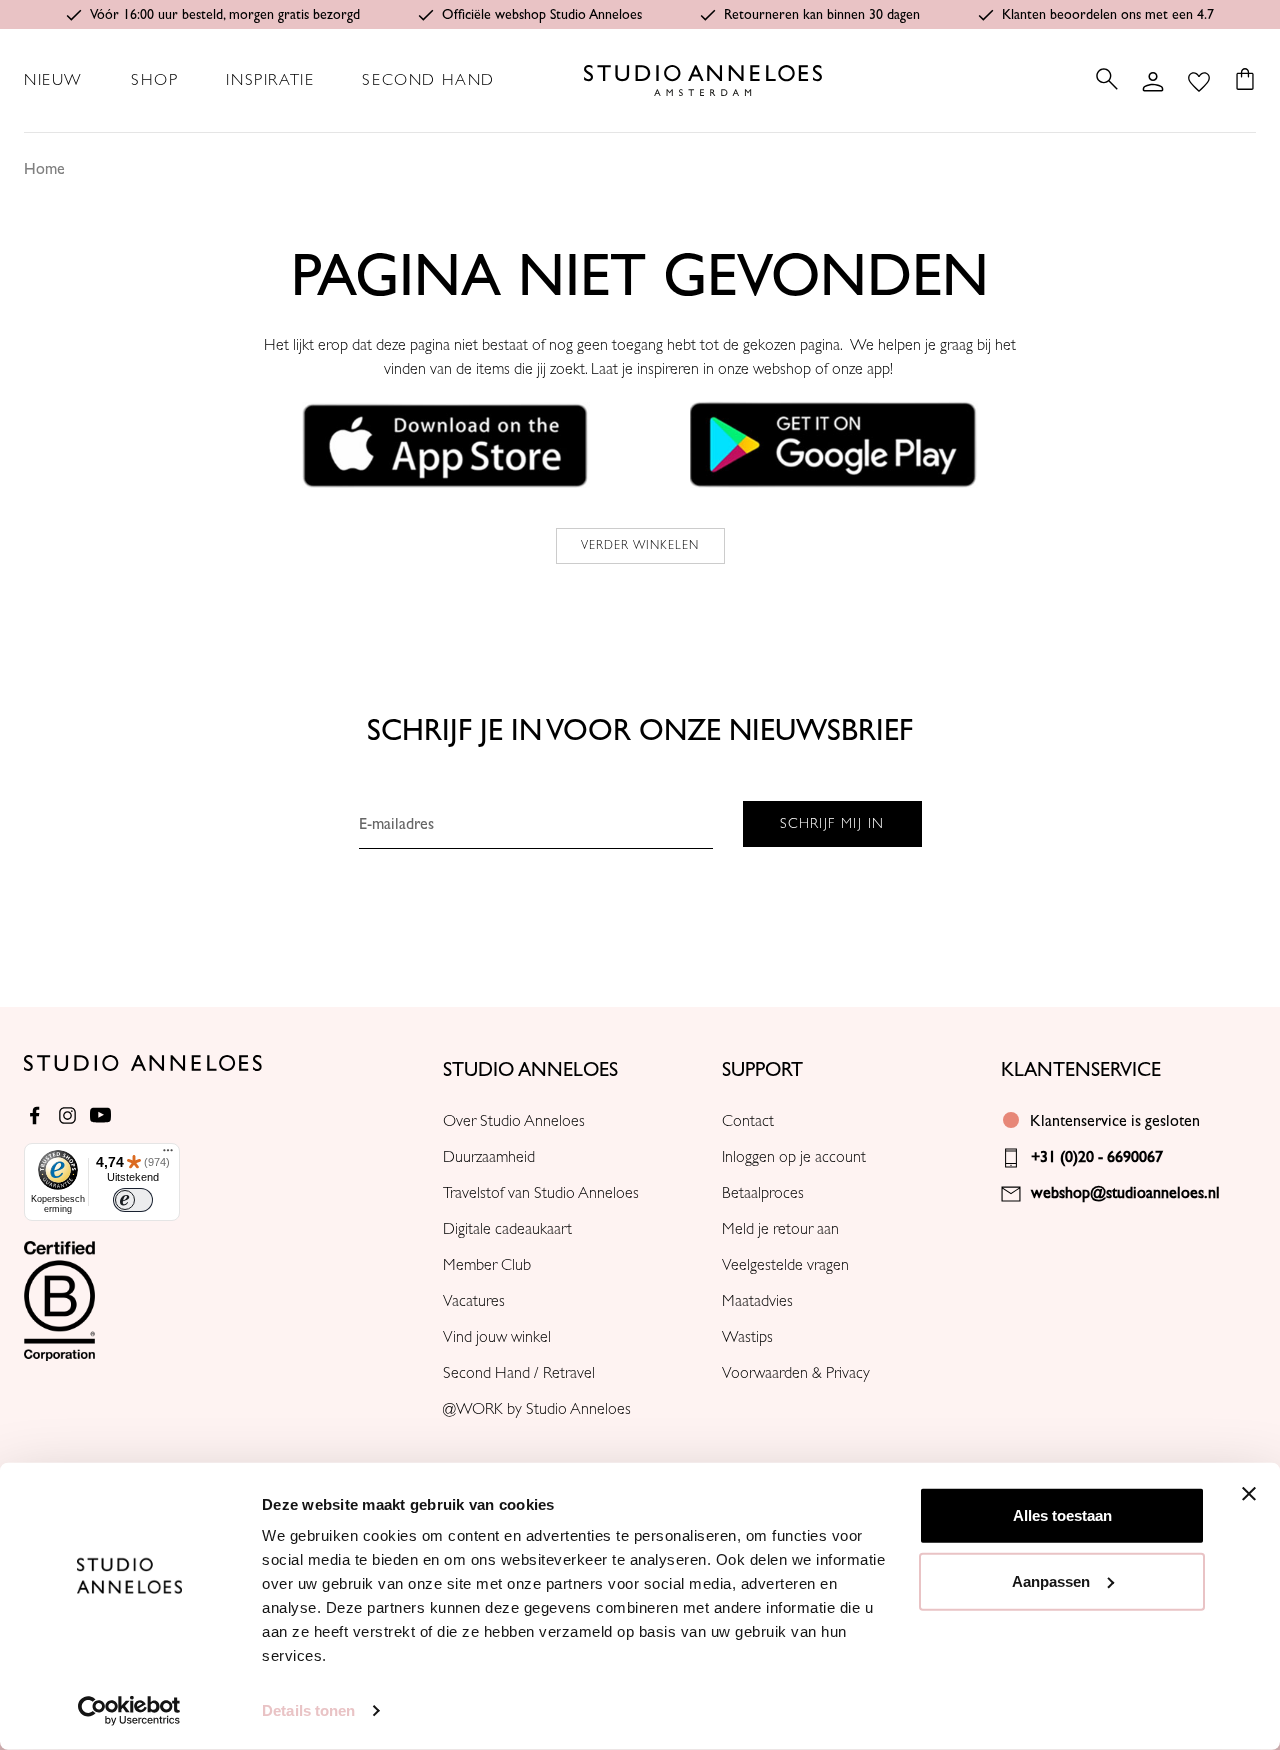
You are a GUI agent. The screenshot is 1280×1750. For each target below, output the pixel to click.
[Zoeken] (1107, 79)
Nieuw (53, 80)
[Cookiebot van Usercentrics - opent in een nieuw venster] (129, 1711)
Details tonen (308, 1710)
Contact (748, 1121)
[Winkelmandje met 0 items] (1239, 79)
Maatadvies (757, 1301)
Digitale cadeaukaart (507, 1229)
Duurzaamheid (489, 1157)
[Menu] (168, 1155)
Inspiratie (270, 80)
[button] (446, 444)
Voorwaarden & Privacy (796, 1373)
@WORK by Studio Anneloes (537, 1409)
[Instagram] (67, 1115)
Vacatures (474, 1301)
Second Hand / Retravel (519, 1373)
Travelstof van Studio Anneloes (541, 1193)
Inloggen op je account (794, 1157)
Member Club (487, 1265)
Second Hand (428, 80)
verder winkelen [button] (640, 545)
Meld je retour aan (780, 1229)
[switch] (133, 1200)
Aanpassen (1051, 1580)
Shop (154, 80)
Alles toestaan (1062, 1515)
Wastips (747, 1337)
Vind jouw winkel (497, 1337)
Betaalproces (763, 1193)
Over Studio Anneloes (514, 1121)
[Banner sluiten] (1249, 1494)
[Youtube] (100, 1115)
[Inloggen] (1153, 80)
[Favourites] (1199, 80)
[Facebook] (34, 1115)
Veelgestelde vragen (785, 1265)
